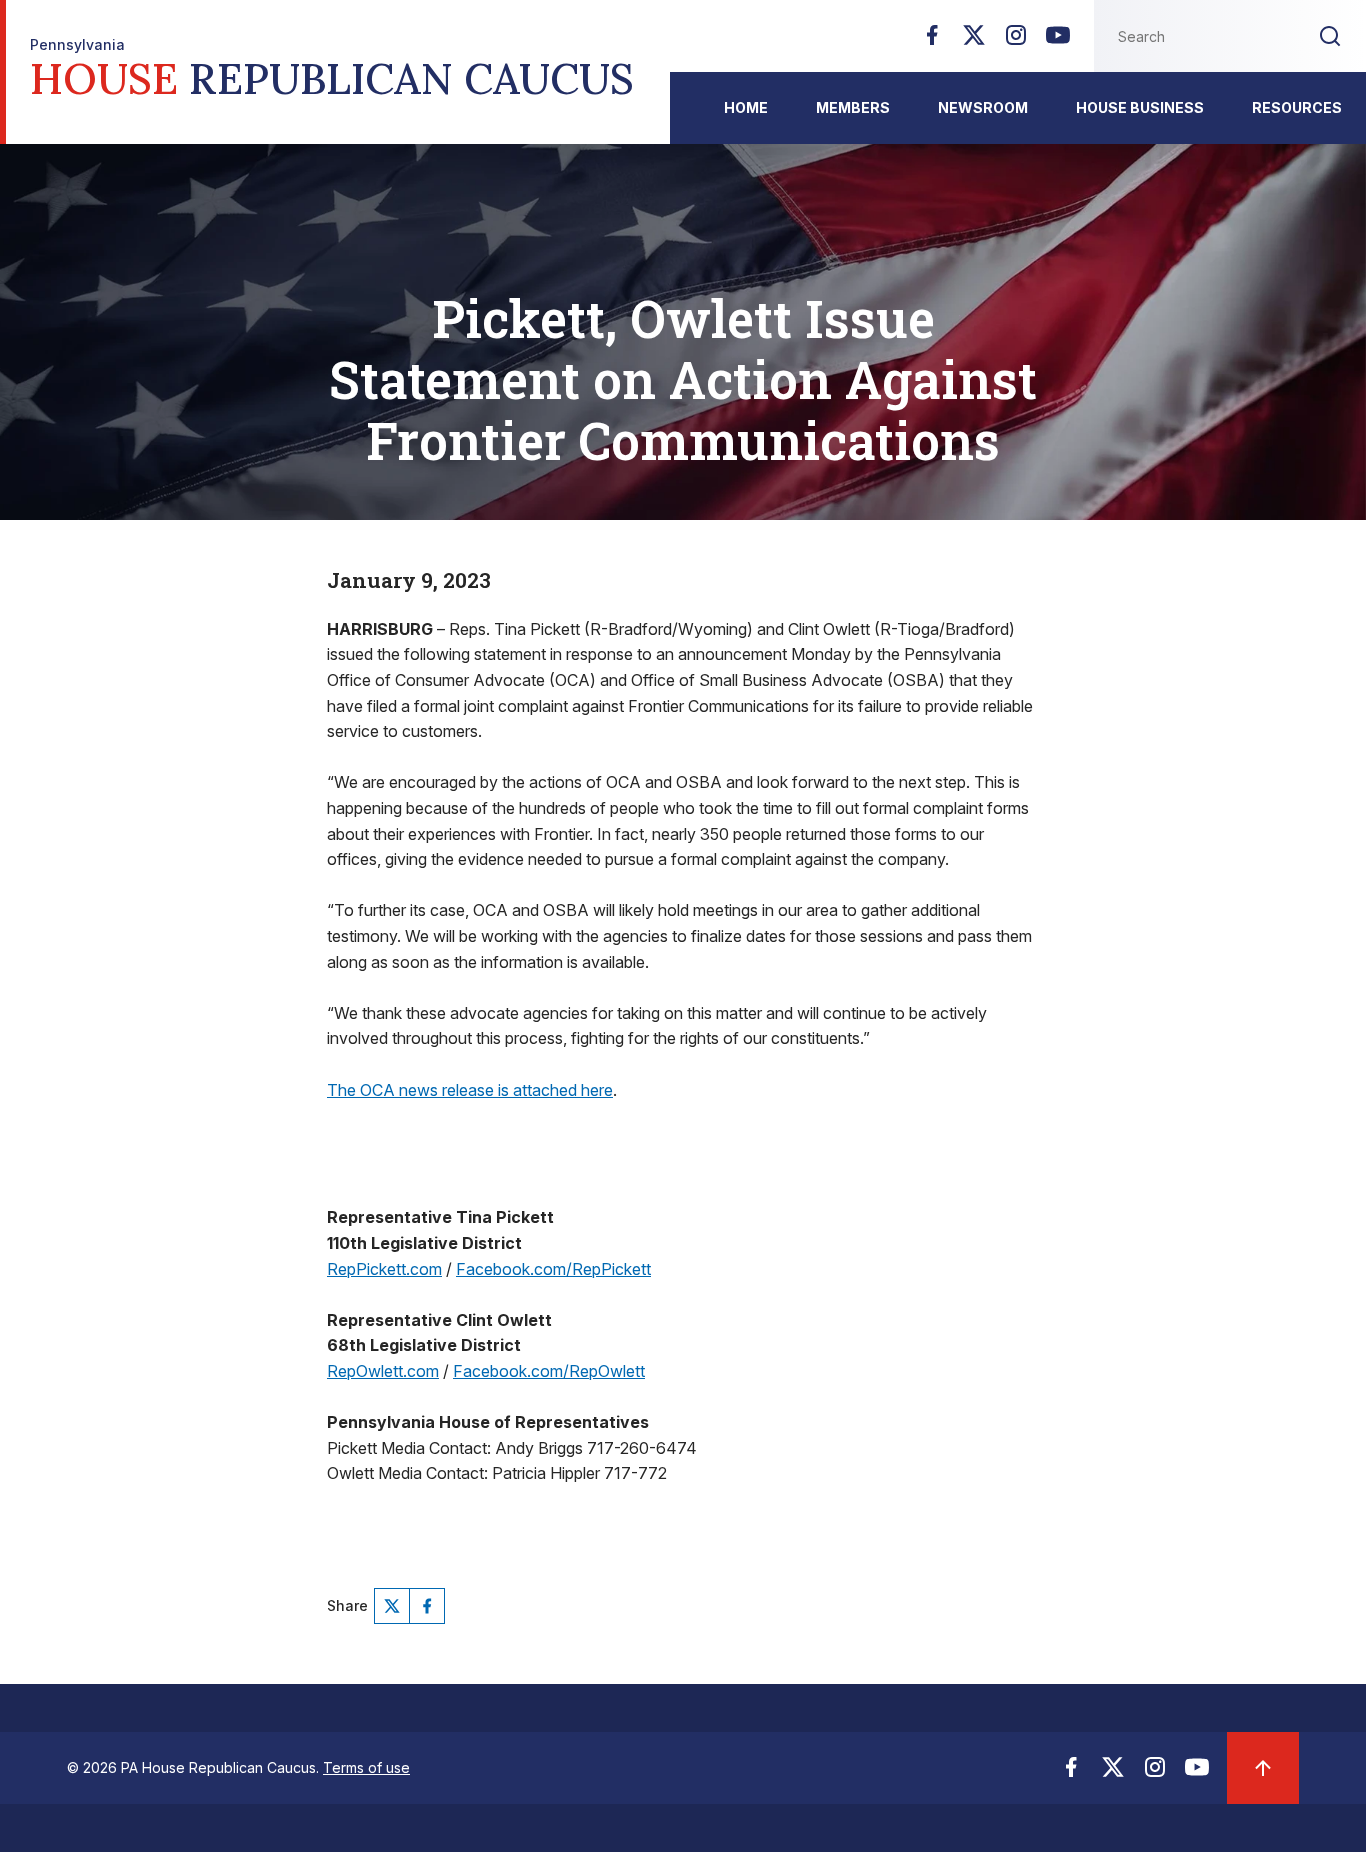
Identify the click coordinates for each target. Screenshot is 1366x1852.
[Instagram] (1016, 41)
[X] (974, 41)
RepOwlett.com (383, 1371)
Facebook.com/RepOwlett (549, 1371)
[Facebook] (932, 41)
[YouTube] (1058, 41)
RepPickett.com (384, 1269)
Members (853, 107)
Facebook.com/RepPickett (553, 1269)
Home (746, 107)
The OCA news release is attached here (470, 1090)
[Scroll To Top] (1263, 1768)
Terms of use (366, 1767)
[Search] (1330, 36)
